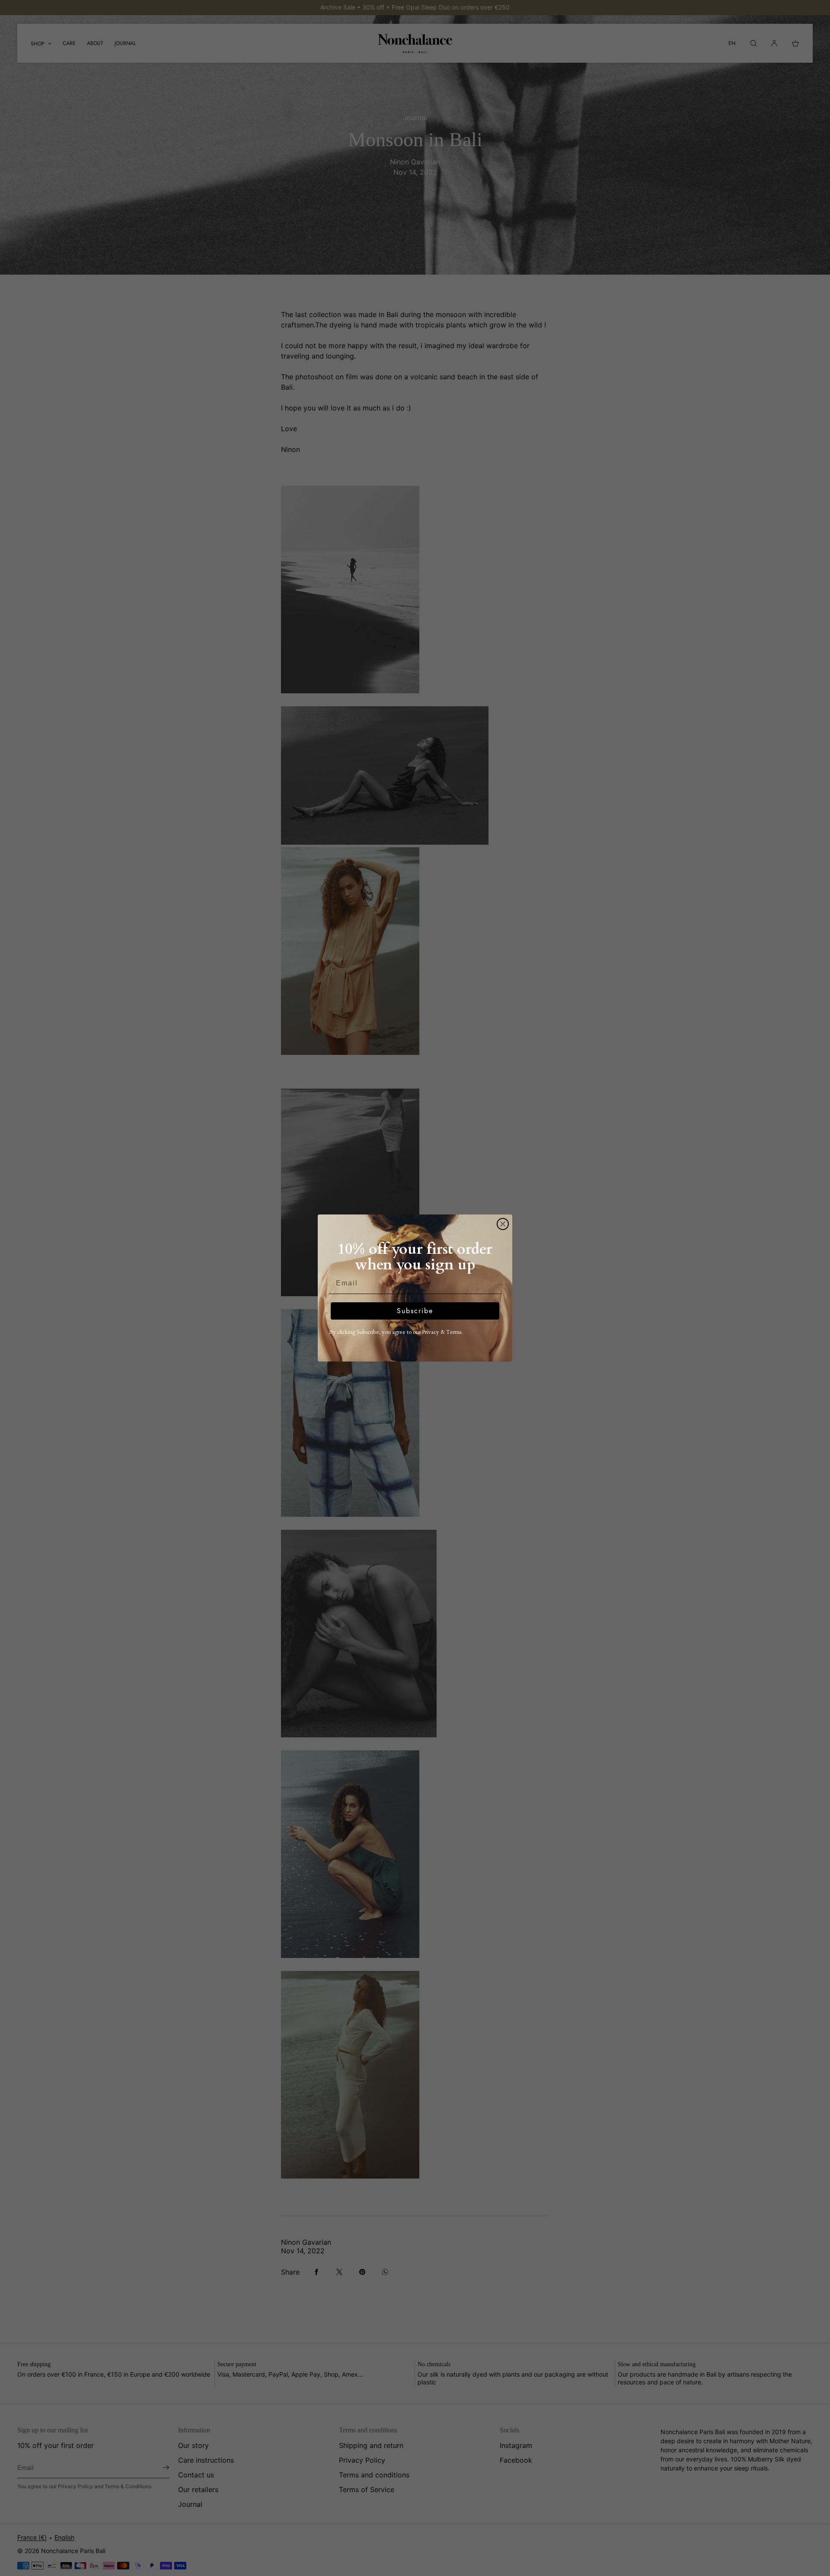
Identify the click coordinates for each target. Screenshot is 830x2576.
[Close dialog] (503, 1224)
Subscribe (415, 1311)
